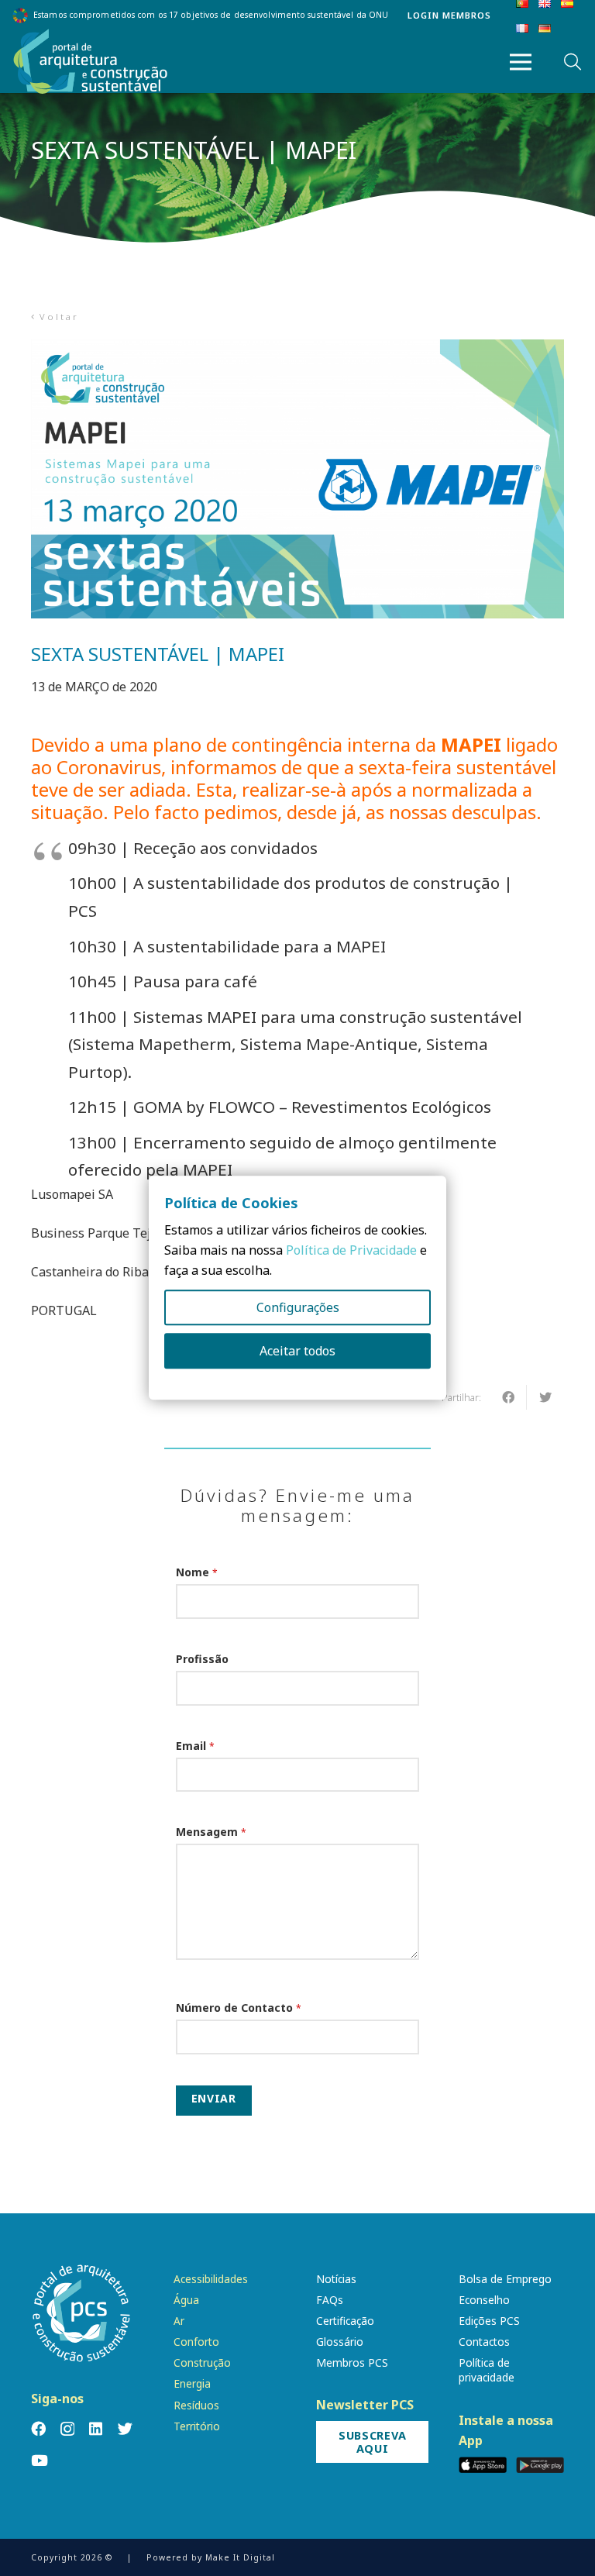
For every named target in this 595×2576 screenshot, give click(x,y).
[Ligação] (91, 62)
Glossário (340, 2342)
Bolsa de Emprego (505, 2279)
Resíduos (196, 2405)
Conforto (196, 2342)
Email (195, 1746)
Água (186, 2300)
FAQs (330, 2300)
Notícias (336, 2279)
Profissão (202, 1659)
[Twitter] (125, 2428)
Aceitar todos (297, 1352)
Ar (179, 2321)
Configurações (298, 1308)
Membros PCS (352, 2362)
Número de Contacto (239, 2008)
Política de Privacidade (351, 1251)
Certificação (345, 2321)
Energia (192, 2383)
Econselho (484, 2300)
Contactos (484, 2342)
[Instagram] (67, 2429)
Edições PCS (489, 2321)
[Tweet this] (545, 1397)
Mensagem (211, 1832)
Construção (202, 2362)
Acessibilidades (211, 2279)
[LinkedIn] (96, 2428)
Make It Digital (240, 2557)
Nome (197, 1572)
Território (197, 2426)
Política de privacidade (487, 2370)
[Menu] (521, 62)
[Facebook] (38, 2428)
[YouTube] (40, 2460)
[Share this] (508, 1397)
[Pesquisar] (573, 62)
